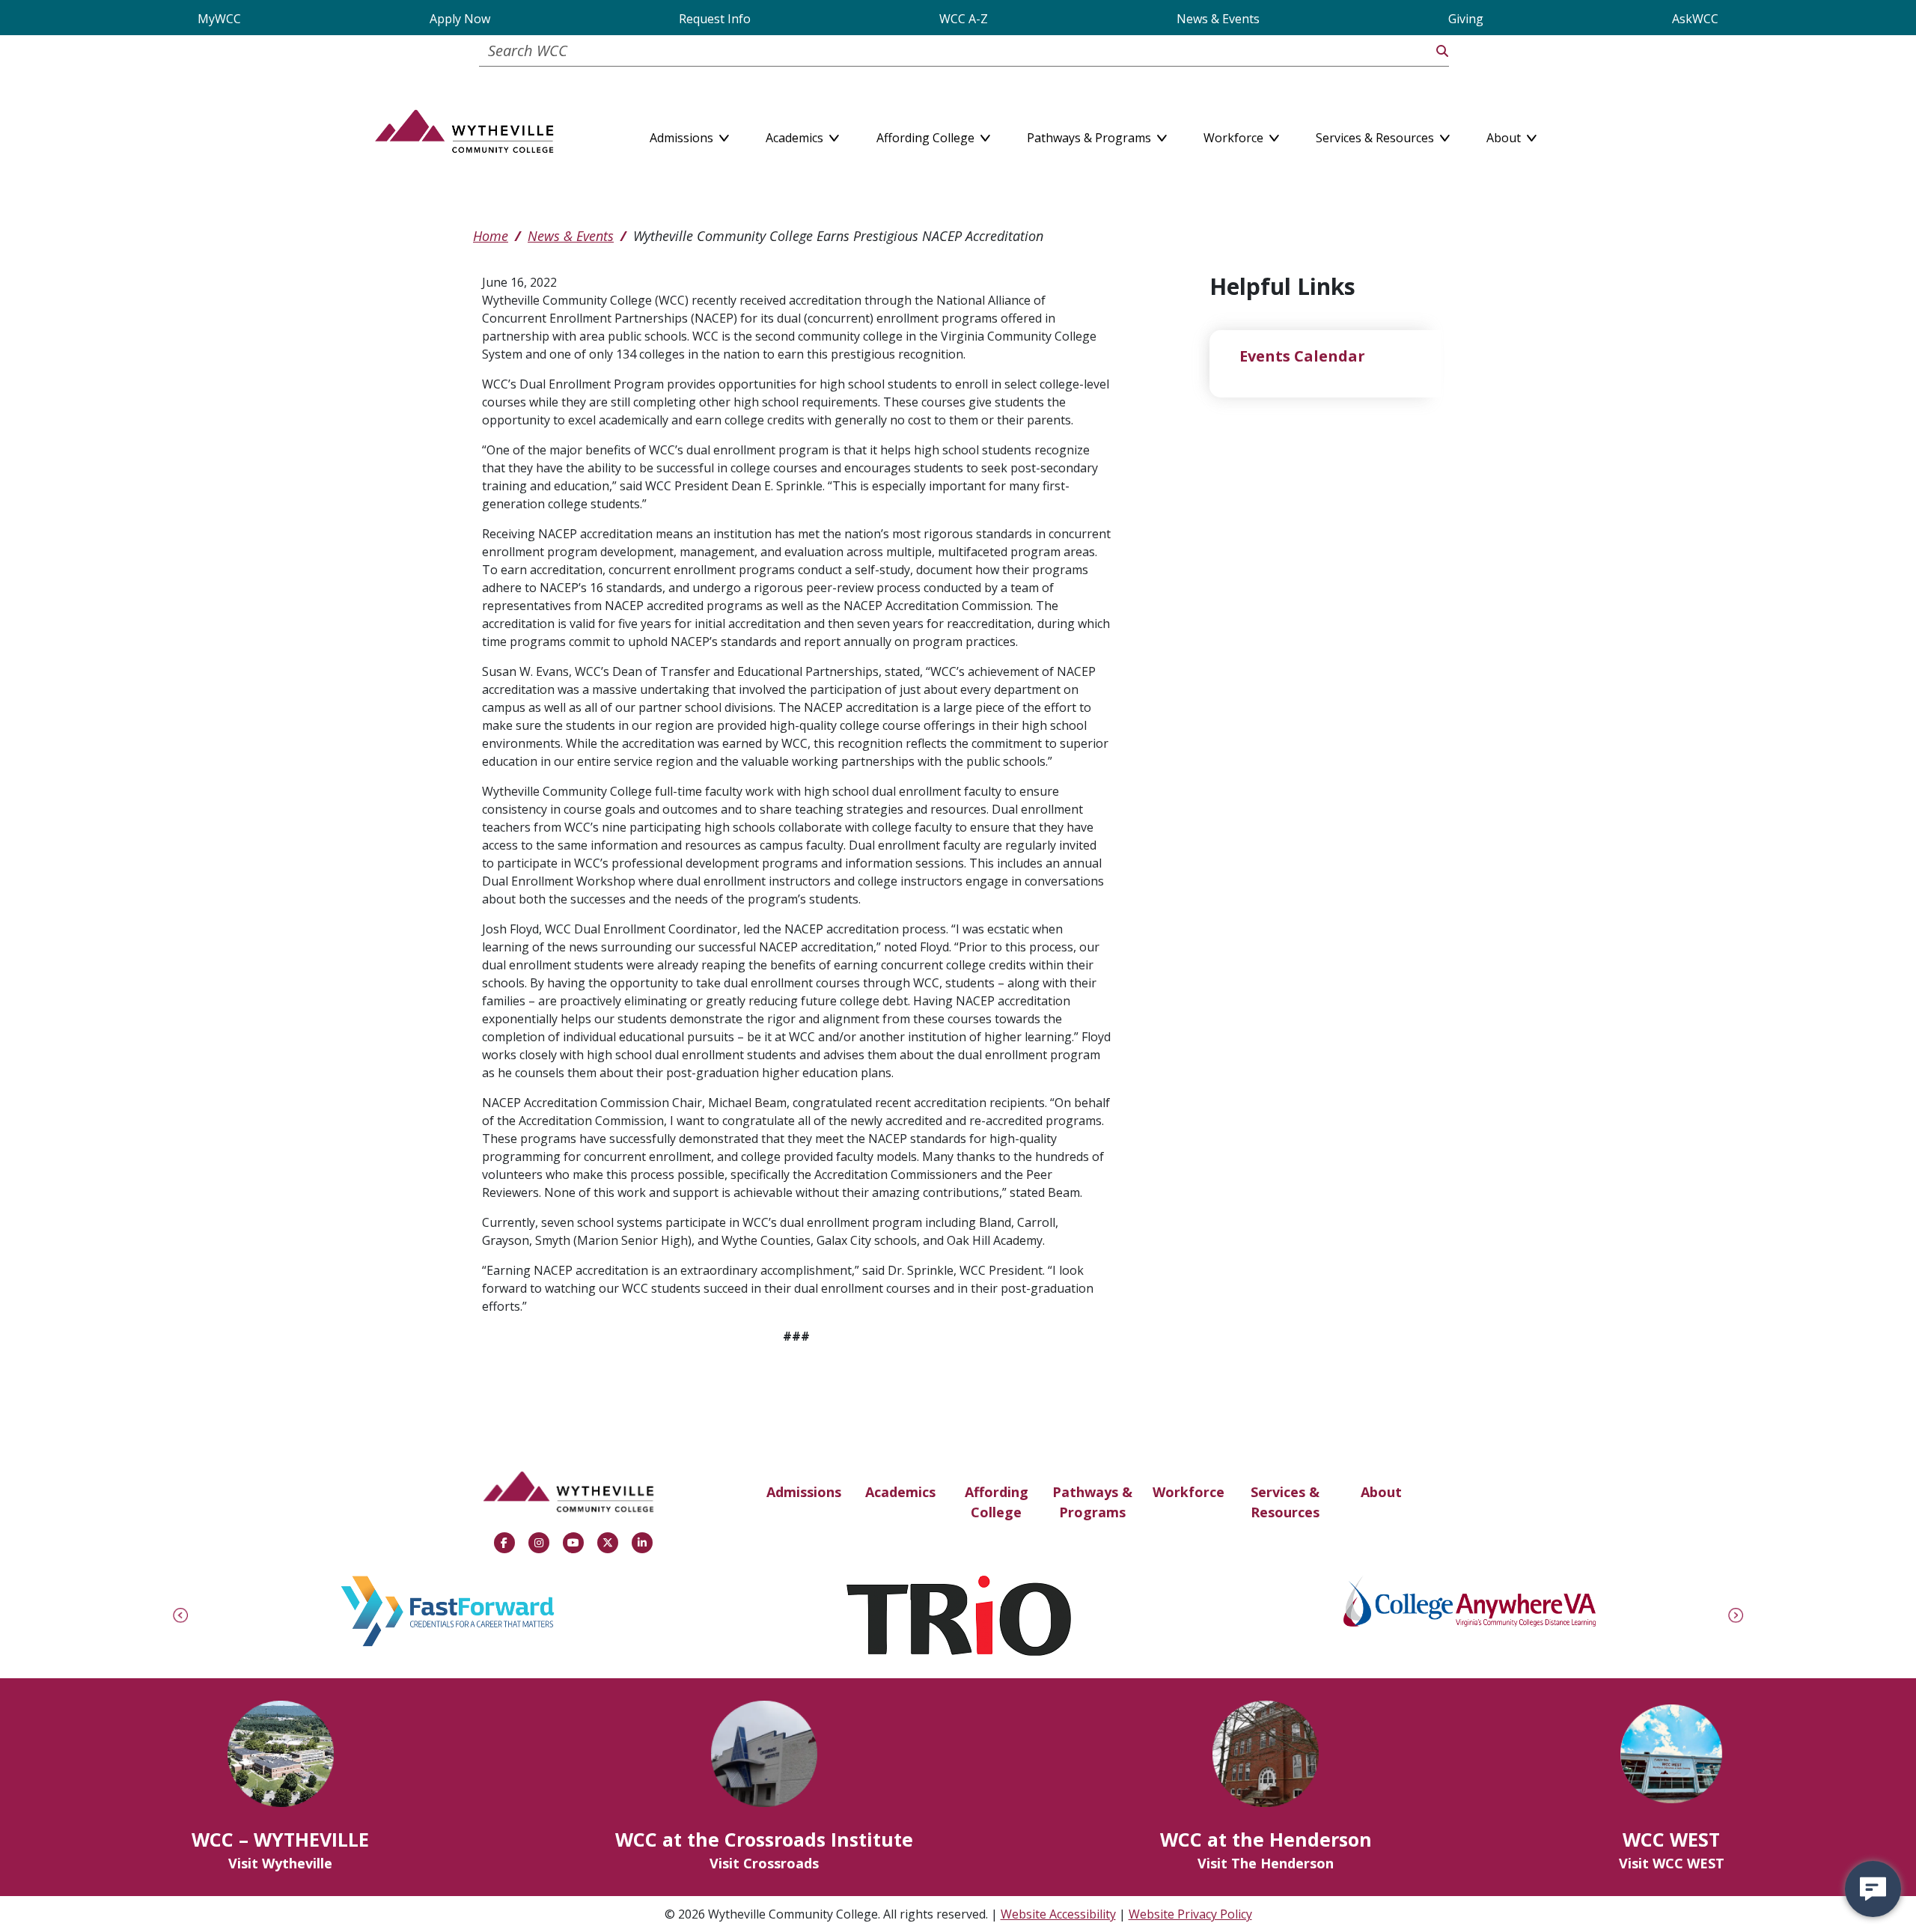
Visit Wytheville (280, 1863)
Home (491, 236)
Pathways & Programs (1092, 1502)
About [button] (1505, 135)
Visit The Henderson (1266, 1863)
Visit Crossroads (764, 1863)
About (1381, 1492)
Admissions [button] (683, 135)
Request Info (715, 19)
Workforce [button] (1235, 135)
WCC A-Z (964, 19)
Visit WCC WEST (1672, 1863)
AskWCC (1695, 19)
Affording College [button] (927, 135)
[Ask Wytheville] (1873, 1889)
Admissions (804, 1492)
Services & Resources (1285, 1502)
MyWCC (219, 19)
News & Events (1218, 19)
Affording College (997, 1502)
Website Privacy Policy (1190, 1914)
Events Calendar (1302, 356)
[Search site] (1442, 51)
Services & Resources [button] (1376, 135)
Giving (1466, 19)
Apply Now (460, 19)
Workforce (1189, 1492)
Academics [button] (796, 135)
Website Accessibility (1058, 1914)
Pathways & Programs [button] (1090, 135)
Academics (900, 1492)
